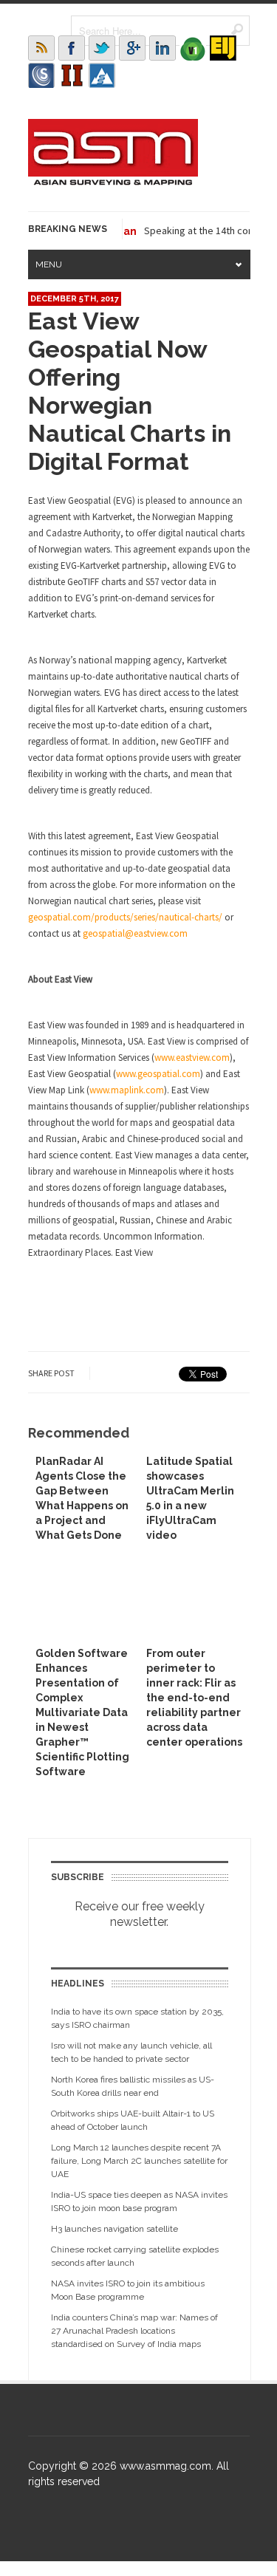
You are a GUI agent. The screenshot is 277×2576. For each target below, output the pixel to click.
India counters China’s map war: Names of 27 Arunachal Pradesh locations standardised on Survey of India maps (134, 2331)
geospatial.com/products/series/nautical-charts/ (125, 917)
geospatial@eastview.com (135, 933)
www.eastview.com (192, 1058)
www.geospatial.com (158, 1074)
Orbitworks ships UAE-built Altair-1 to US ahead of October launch (133, 2120)
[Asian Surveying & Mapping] (113, 181)
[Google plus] (132, 48)
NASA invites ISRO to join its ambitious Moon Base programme (128, 2290)
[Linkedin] (163, 48)
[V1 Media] (193, 48)
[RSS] (41, 48)
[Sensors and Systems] (41, 75)
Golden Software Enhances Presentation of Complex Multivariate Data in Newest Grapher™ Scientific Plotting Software (82, 1712)
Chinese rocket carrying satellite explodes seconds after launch (135, 2256)
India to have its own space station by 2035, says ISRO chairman (137, 2018)
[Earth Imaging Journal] (223, 48)
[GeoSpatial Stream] (102, 75)
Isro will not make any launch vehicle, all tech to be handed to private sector (131, 2052)
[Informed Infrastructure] (72, 75)
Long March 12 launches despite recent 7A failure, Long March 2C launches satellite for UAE (139, 2161)
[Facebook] (72, 48)
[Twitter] (102, 48)
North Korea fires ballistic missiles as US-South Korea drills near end (133, 2086)
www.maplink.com (127, 1090)
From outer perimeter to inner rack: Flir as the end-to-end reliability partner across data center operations (194, 1698)
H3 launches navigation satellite (114, 2229)
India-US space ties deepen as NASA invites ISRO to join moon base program (139, 2201)
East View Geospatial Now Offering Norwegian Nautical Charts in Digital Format (130, 391)
